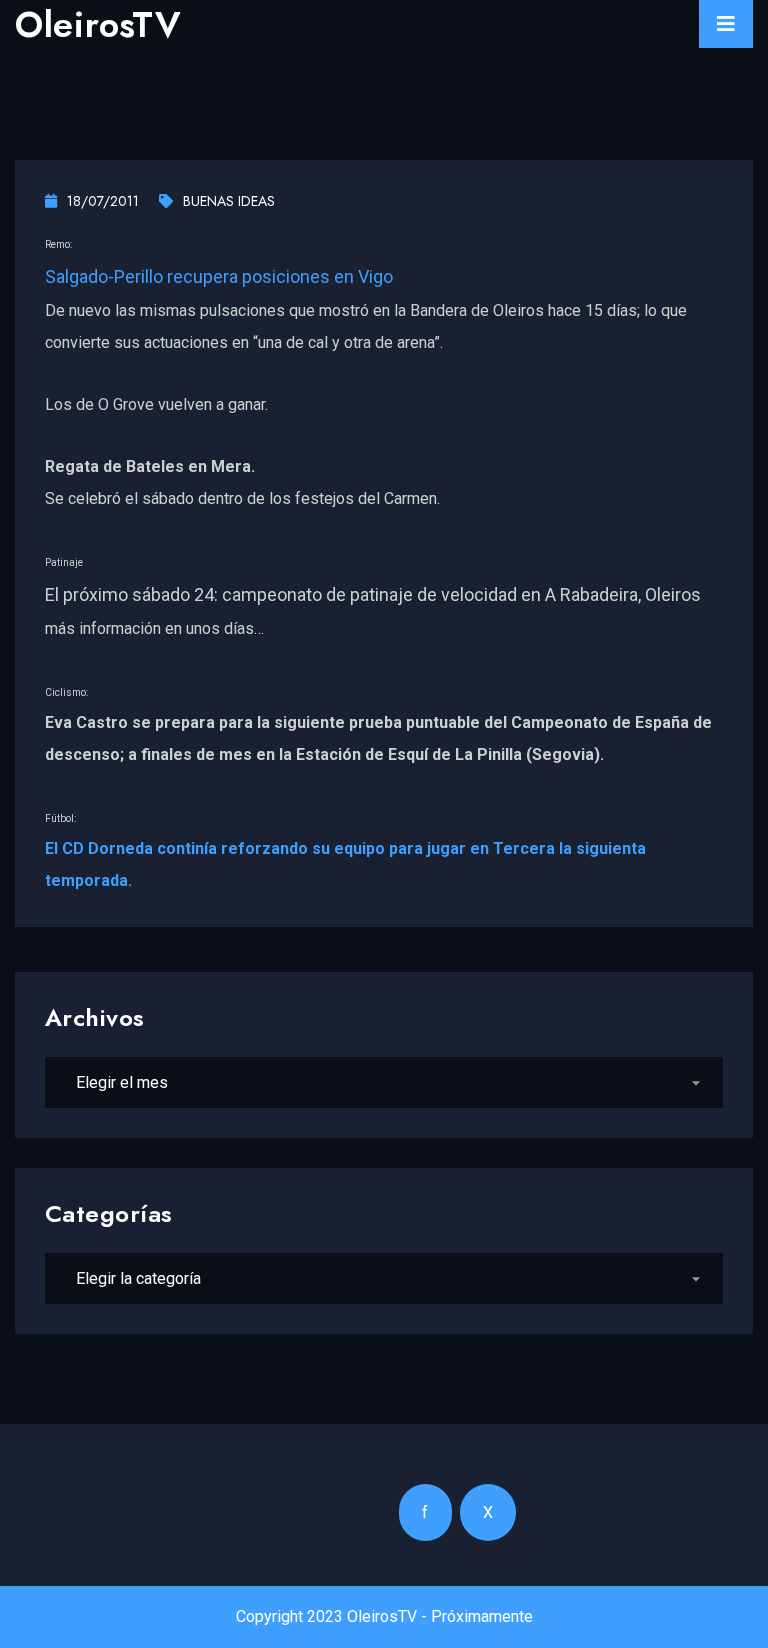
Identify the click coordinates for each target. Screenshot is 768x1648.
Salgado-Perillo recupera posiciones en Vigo (219, 276)
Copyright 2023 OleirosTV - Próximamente (384, 1616)
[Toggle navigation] (726, 24)
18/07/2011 (103, 201)
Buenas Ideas (229, 201)
